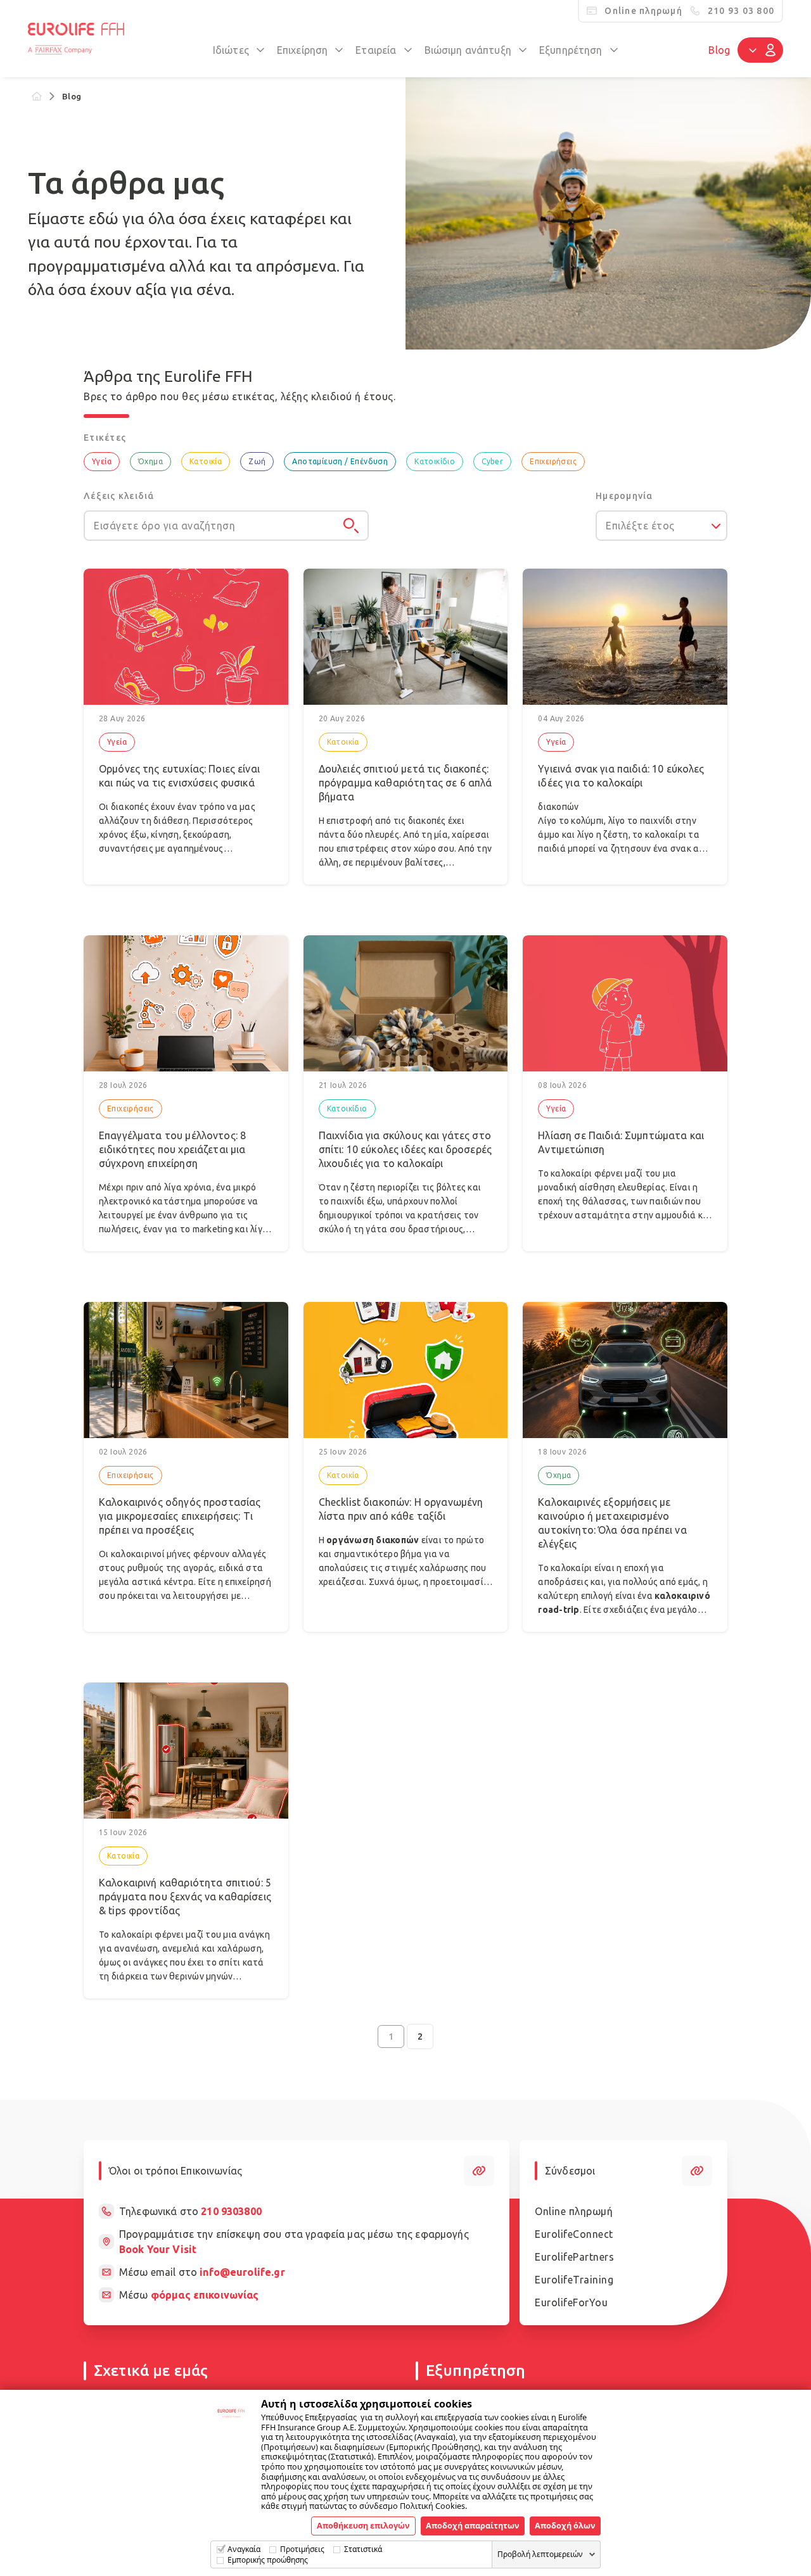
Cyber (492, 461)
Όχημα (150, 461)
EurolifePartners (574, 2257)
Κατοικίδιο (435, 461)
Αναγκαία (244, 2549)
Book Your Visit (158, 2249)
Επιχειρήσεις (553, 461)
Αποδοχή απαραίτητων (473, 2525)
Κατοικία (206, 461)
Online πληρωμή (574, 2211)
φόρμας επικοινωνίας (205, 2295)
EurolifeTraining (574, 2280)
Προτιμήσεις (302, 2549)
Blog (719, 50)
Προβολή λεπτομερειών (540, 2554)
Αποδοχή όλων (565, 2525)
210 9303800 (231, 2211)
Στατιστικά (363, 2549)
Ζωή (257, 461)
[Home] (37, 96)
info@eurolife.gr (242, 2272)
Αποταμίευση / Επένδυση (340, 461)
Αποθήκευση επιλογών (363, 2525)
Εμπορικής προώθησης (268, 2560)
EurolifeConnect (574, 2234)
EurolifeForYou (571, 2302)
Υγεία (102, 461)
